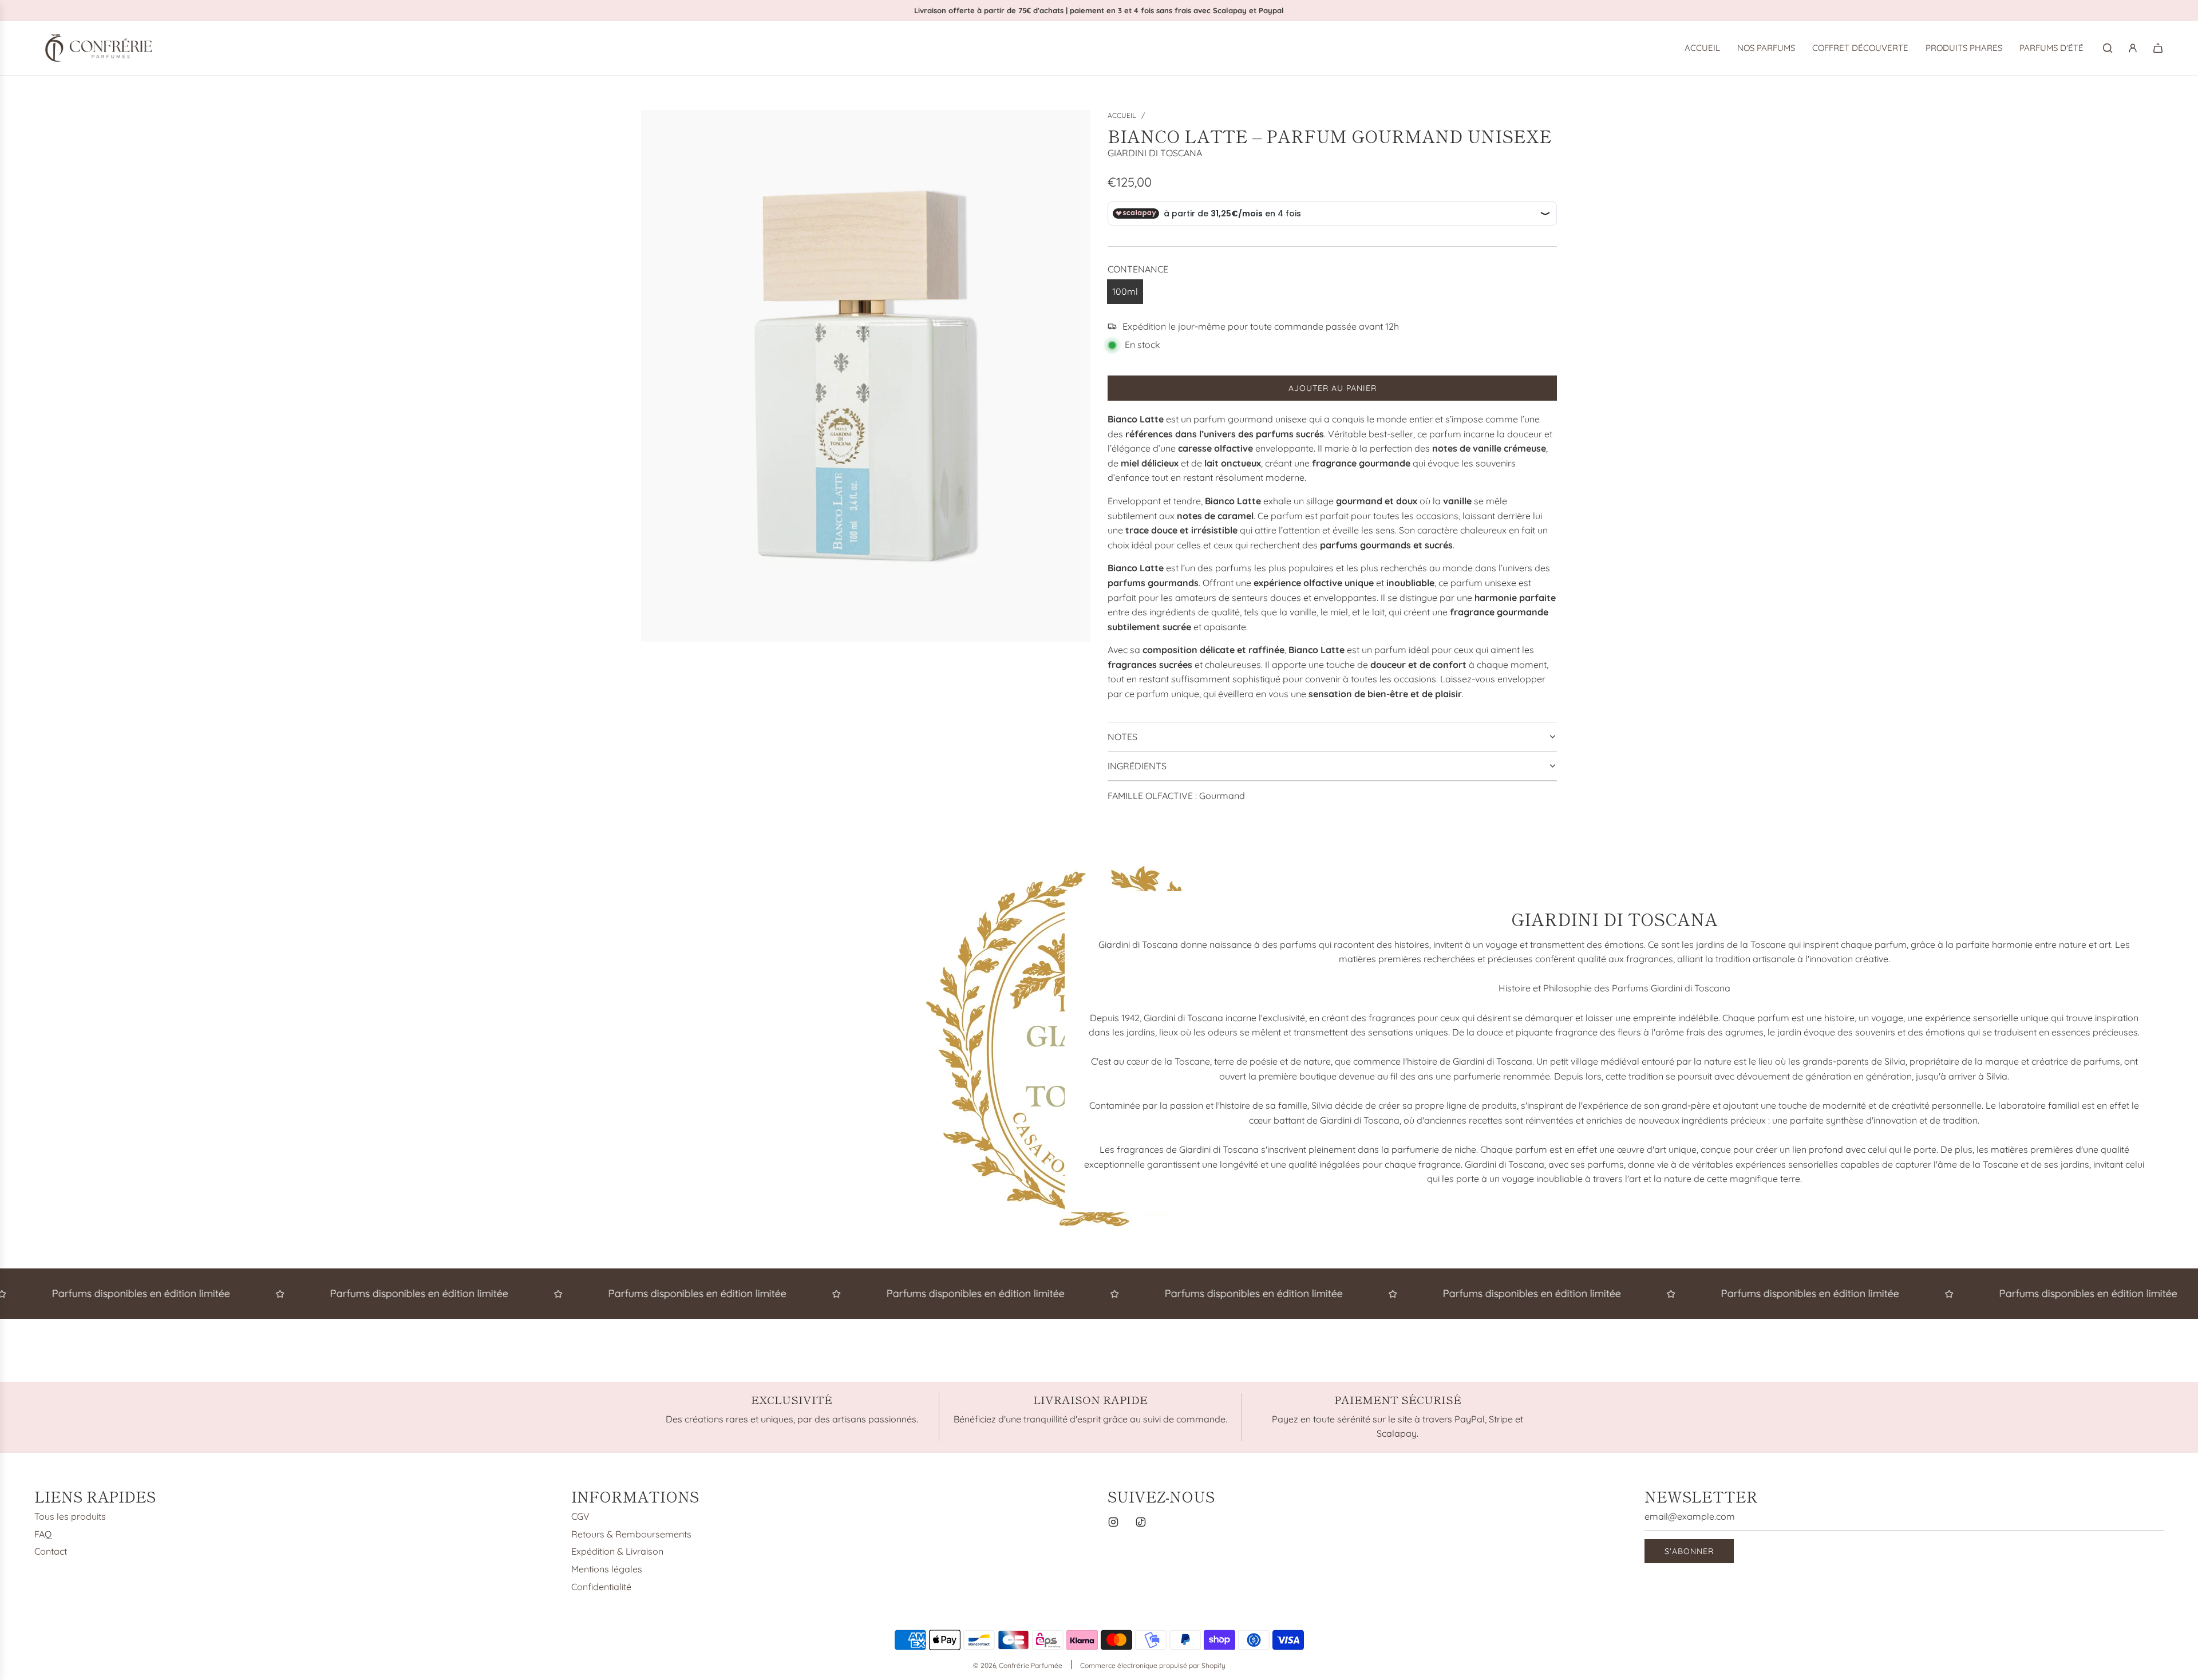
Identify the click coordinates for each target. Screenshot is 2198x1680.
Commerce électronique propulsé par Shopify (1153, 1665)
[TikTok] (1141, 1522)
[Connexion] (2133, 48)
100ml (1125, 291)
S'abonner (1689, 1551)
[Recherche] (2108, 48)
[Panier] (2158, 48)
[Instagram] (1113, 1522)
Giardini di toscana (1155, 153)
